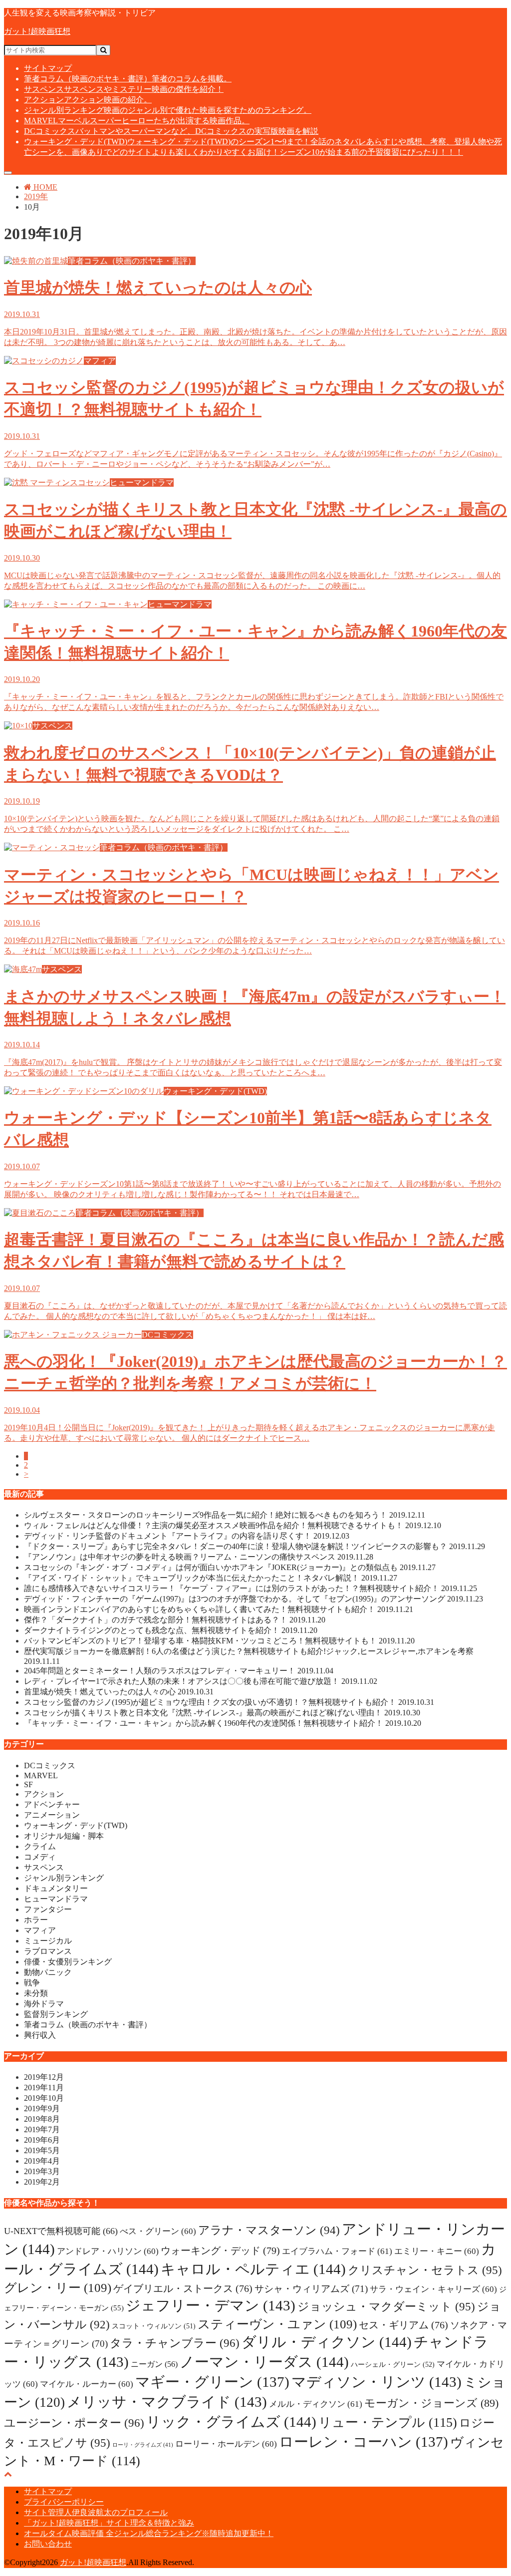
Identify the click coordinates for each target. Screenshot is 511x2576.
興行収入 (40, 2035)
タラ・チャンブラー (175, 2343)
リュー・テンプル (388, 2422)
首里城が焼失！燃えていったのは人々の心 (119, 1692)
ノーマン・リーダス (264, 2362)
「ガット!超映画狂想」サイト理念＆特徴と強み (109, 2523)
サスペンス (124, 89)
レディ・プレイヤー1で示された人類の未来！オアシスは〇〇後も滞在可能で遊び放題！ (201, 1681)
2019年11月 (44, 2088)
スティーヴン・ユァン (277, 2324)
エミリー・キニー (437, 2251)
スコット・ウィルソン (154, 2326)
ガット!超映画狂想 (37, 31)
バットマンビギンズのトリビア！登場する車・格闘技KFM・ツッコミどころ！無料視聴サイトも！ (219, 1641)
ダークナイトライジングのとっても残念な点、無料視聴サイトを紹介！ (171, 1630)
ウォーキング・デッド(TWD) (76, 1825)
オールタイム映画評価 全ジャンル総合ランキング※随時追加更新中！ (149, 2533)
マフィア (40, 1930)
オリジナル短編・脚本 (64, 1836)
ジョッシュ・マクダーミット (386, 2306)
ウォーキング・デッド (220, 2251)
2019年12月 (44, 2077)
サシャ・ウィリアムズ (311, 2289)
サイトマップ (48, 68)
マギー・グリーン (212, 2382)
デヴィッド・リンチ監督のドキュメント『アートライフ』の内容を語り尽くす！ (187, 1536)
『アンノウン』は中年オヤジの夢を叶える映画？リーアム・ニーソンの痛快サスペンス (199, 1557)
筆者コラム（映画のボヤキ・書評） (128, 79)
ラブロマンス (48, 1951)
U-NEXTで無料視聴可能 (61, 2231)
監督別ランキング (56, 2014)
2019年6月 (42, 2140)
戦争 (32, 1983)
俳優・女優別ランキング (68, 1962)
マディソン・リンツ (377, 2382)
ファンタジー (48, 1909)
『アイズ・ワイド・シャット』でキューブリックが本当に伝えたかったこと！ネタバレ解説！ (211, 1578)
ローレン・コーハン (364, 2442)
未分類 (36, 1993)
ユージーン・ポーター (74, 2423)
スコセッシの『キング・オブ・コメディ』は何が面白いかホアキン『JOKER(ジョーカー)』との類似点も (230, 1567)
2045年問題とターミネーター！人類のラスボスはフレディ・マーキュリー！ (179, 1671)
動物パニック (48, 1972)
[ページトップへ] (8, 2474)
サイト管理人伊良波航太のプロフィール (96, 2512)
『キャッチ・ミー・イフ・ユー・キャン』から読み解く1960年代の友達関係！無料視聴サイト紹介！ (223, 1723)
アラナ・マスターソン (269, 2230)
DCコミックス (171, 131)
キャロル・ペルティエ (253, 2269)
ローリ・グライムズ (143, 2445)
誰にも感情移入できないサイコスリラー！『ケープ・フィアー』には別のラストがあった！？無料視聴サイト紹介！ (251, 1588)
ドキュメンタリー (56, 1888)
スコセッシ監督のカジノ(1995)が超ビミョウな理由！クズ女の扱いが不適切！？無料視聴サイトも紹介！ (229, 1702)
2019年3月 (42, 2171)
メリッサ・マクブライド (167, 2402)
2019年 (36, 196)
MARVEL (137, 121)
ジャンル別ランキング (168, 110)
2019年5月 (42, 2150)
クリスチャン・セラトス (425, 2270)
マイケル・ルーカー (87, 2384)
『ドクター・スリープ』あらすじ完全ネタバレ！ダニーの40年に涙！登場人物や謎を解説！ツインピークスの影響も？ (255, 1546)
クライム (40, 1846)
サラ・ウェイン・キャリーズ (433, 2289)
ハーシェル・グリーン (393, 2364)
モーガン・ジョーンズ (431, 2403)
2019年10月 (44, 2098)
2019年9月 (42, 2108)
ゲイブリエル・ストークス (183, 2288)
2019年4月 (42, 2161)
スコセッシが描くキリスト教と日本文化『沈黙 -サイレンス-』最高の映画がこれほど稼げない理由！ (222, 1713)
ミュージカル (48, 1941)
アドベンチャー (52, 1804)
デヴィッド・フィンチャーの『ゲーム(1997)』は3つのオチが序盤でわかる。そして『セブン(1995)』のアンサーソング (254, 1599)
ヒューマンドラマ (56, 1899)
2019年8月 (42, 2119)
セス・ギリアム (403, 2325)
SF (28, 1784)
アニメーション (52, 1815)
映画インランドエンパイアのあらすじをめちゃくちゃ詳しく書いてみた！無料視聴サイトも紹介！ (219, 1609)
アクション (88, 100)
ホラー (36, 1920)
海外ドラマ (44, 2004)
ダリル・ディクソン (327, 2342)
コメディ (40, 1857)
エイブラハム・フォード (337, 2251)
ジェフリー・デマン (211, 2305)
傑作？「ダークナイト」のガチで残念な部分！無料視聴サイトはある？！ (175, 1620)
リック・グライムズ (231, 2422)
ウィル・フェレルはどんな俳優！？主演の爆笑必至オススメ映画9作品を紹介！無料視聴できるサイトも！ (233, 1525)
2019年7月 (42, 2129)
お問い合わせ (48, 2544)
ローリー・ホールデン (226, 2444)
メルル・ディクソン (316, 2404)
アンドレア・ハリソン (108, 2251)
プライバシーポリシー (64, 2502)
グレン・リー (58, 2288)
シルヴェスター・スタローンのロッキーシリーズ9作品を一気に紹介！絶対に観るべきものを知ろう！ (225, 1515)
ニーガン (154, 2364)
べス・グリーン (158, 2231)
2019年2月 (42, 2182)
